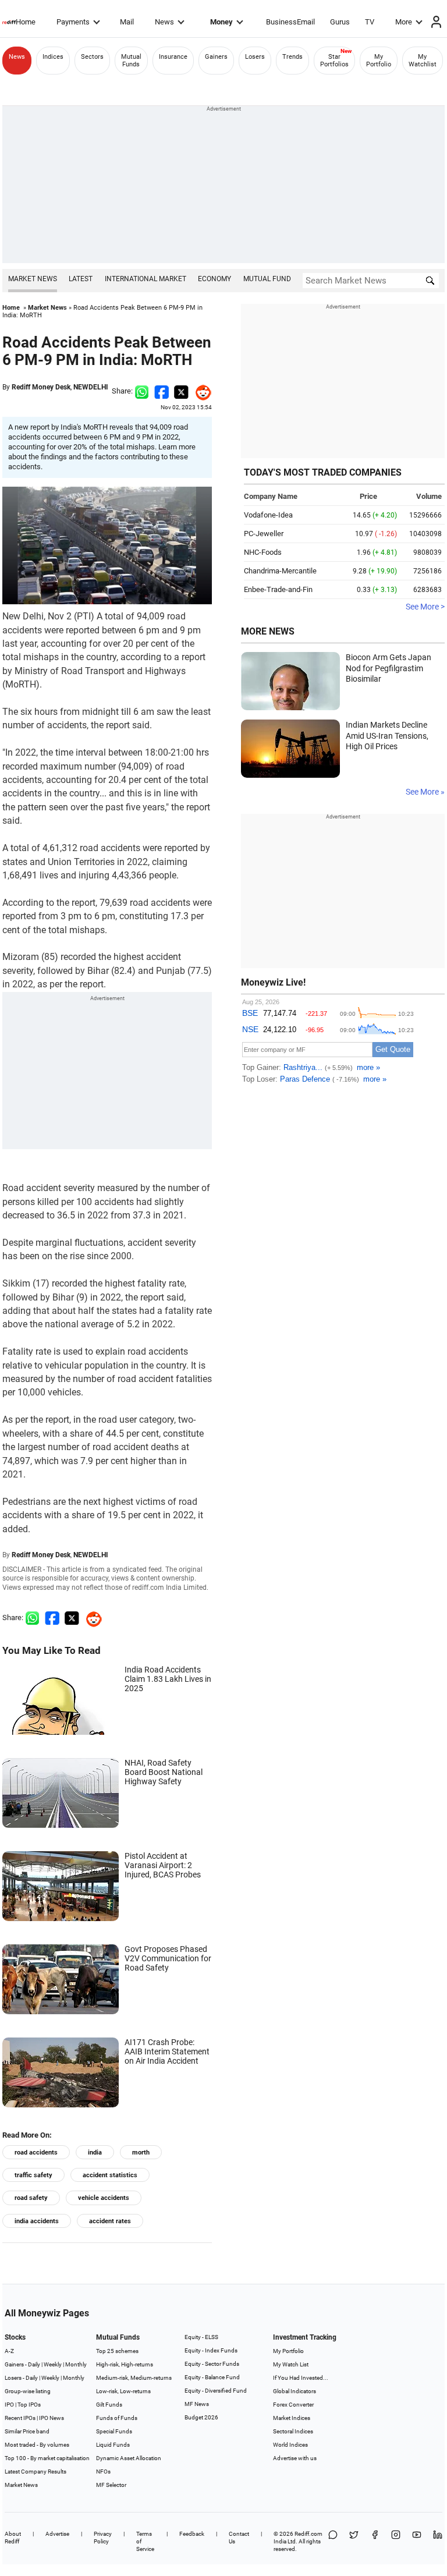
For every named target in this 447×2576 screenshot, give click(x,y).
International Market (146, 279)
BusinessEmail (290, 22)
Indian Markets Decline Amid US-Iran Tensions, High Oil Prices (387, 736)
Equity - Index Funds (211, 2350)
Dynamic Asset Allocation (129, 2458)
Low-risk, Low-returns (123, 2391)
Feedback (192, 2534)
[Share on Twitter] (181, 391)
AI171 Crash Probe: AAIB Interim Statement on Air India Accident (167, 2051)
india (95, 2152)
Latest (81, 279)
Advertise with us (295, 2458)
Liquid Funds (113, 2445)
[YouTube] (417, 2541)
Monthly (76, 2364)
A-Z (9, 2351)
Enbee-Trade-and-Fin (278, 589)
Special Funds (114, 2431)
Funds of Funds (117, 2418)
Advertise (57, 2534)
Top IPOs (29, 2405)
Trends (292, 57)
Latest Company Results (36, 2472)
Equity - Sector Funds (212, 2364)
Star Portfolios (334, 61)
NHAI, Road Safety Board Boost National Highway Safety (164, 1772)
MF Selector (111, 2485)
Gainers (216, 57)
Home (26, 22)
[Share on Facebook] (162, 391)
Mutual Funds (131, 61)
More (404, 22)
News (164, 22)
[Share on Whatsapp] (142, 391)
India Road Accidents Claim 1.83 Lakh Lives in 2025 (168, 1679)
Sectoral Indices (293, 2431)
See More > (425, 607)
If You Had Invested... (301, 2378)
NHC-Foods (263, 552)
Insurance (173, 57)
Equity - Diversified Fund (216, 2391)
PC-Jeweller (264, 534)
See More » (425, 792)
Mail (127, 22)
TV (370, 22)
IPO (9, 2405)
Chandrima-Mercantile (280, 571)
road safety (31, 2198)
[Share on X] (354, 2541)
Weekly (53, 2364)
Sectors (92, 57)
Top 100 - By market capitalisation (47, 2458)
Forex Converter (293, 2405)
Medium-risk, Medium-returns (134, 2378)
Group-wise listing (28, 2391)
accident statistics (110, 2175)
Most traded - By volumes (37, 2445)
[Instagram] (396, 2541)
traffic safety (33, 2175)
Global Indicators (295, 2391)
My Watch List (291, 2364)
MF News (197, 2404)
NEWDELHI (91, 387)
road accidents (36, 2152)
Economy (214, 279)
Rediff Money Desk (41, 387)
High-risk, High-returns (125, 2364)
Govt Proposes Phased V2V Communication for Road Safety (168, 1958)
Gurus (340, 22)
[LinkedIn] (438, 2541)
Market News (33, 279)
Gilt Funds (109, 2405)
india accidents (37, 2221)
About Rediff (13, 2538)
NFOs (103, 2472)
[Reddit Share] (200, 391)
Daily (34, 2364)
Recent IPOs (20, 2418)
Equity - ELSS (201, 2337)
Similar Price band (27, 2431)
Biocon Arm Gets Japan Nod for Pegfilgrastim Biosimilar (389, 668)
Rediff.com (308, 2534)
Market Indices (292, 2418)
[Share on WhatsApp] (333, 2541)
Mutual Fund (267, 279)
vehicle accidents (104, 2198)
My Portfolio (379, 61)
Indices (53, 57)
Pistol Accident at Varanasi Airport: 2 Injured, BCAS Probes (163, 1865)
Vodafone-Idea (268, 515)
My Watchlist (423, 61)
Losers (255, 57)
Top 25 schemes (117, 2351)
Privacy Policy (103, 2538)
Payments (73, 22)
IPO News (52, 2418)
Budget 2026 (201, 2417)
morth (141, 2152)
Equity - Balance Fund (212, 2377)
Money (221, 22)
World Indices (290, 2445)
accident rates (110, 2221)
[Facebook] (375, 2541)
